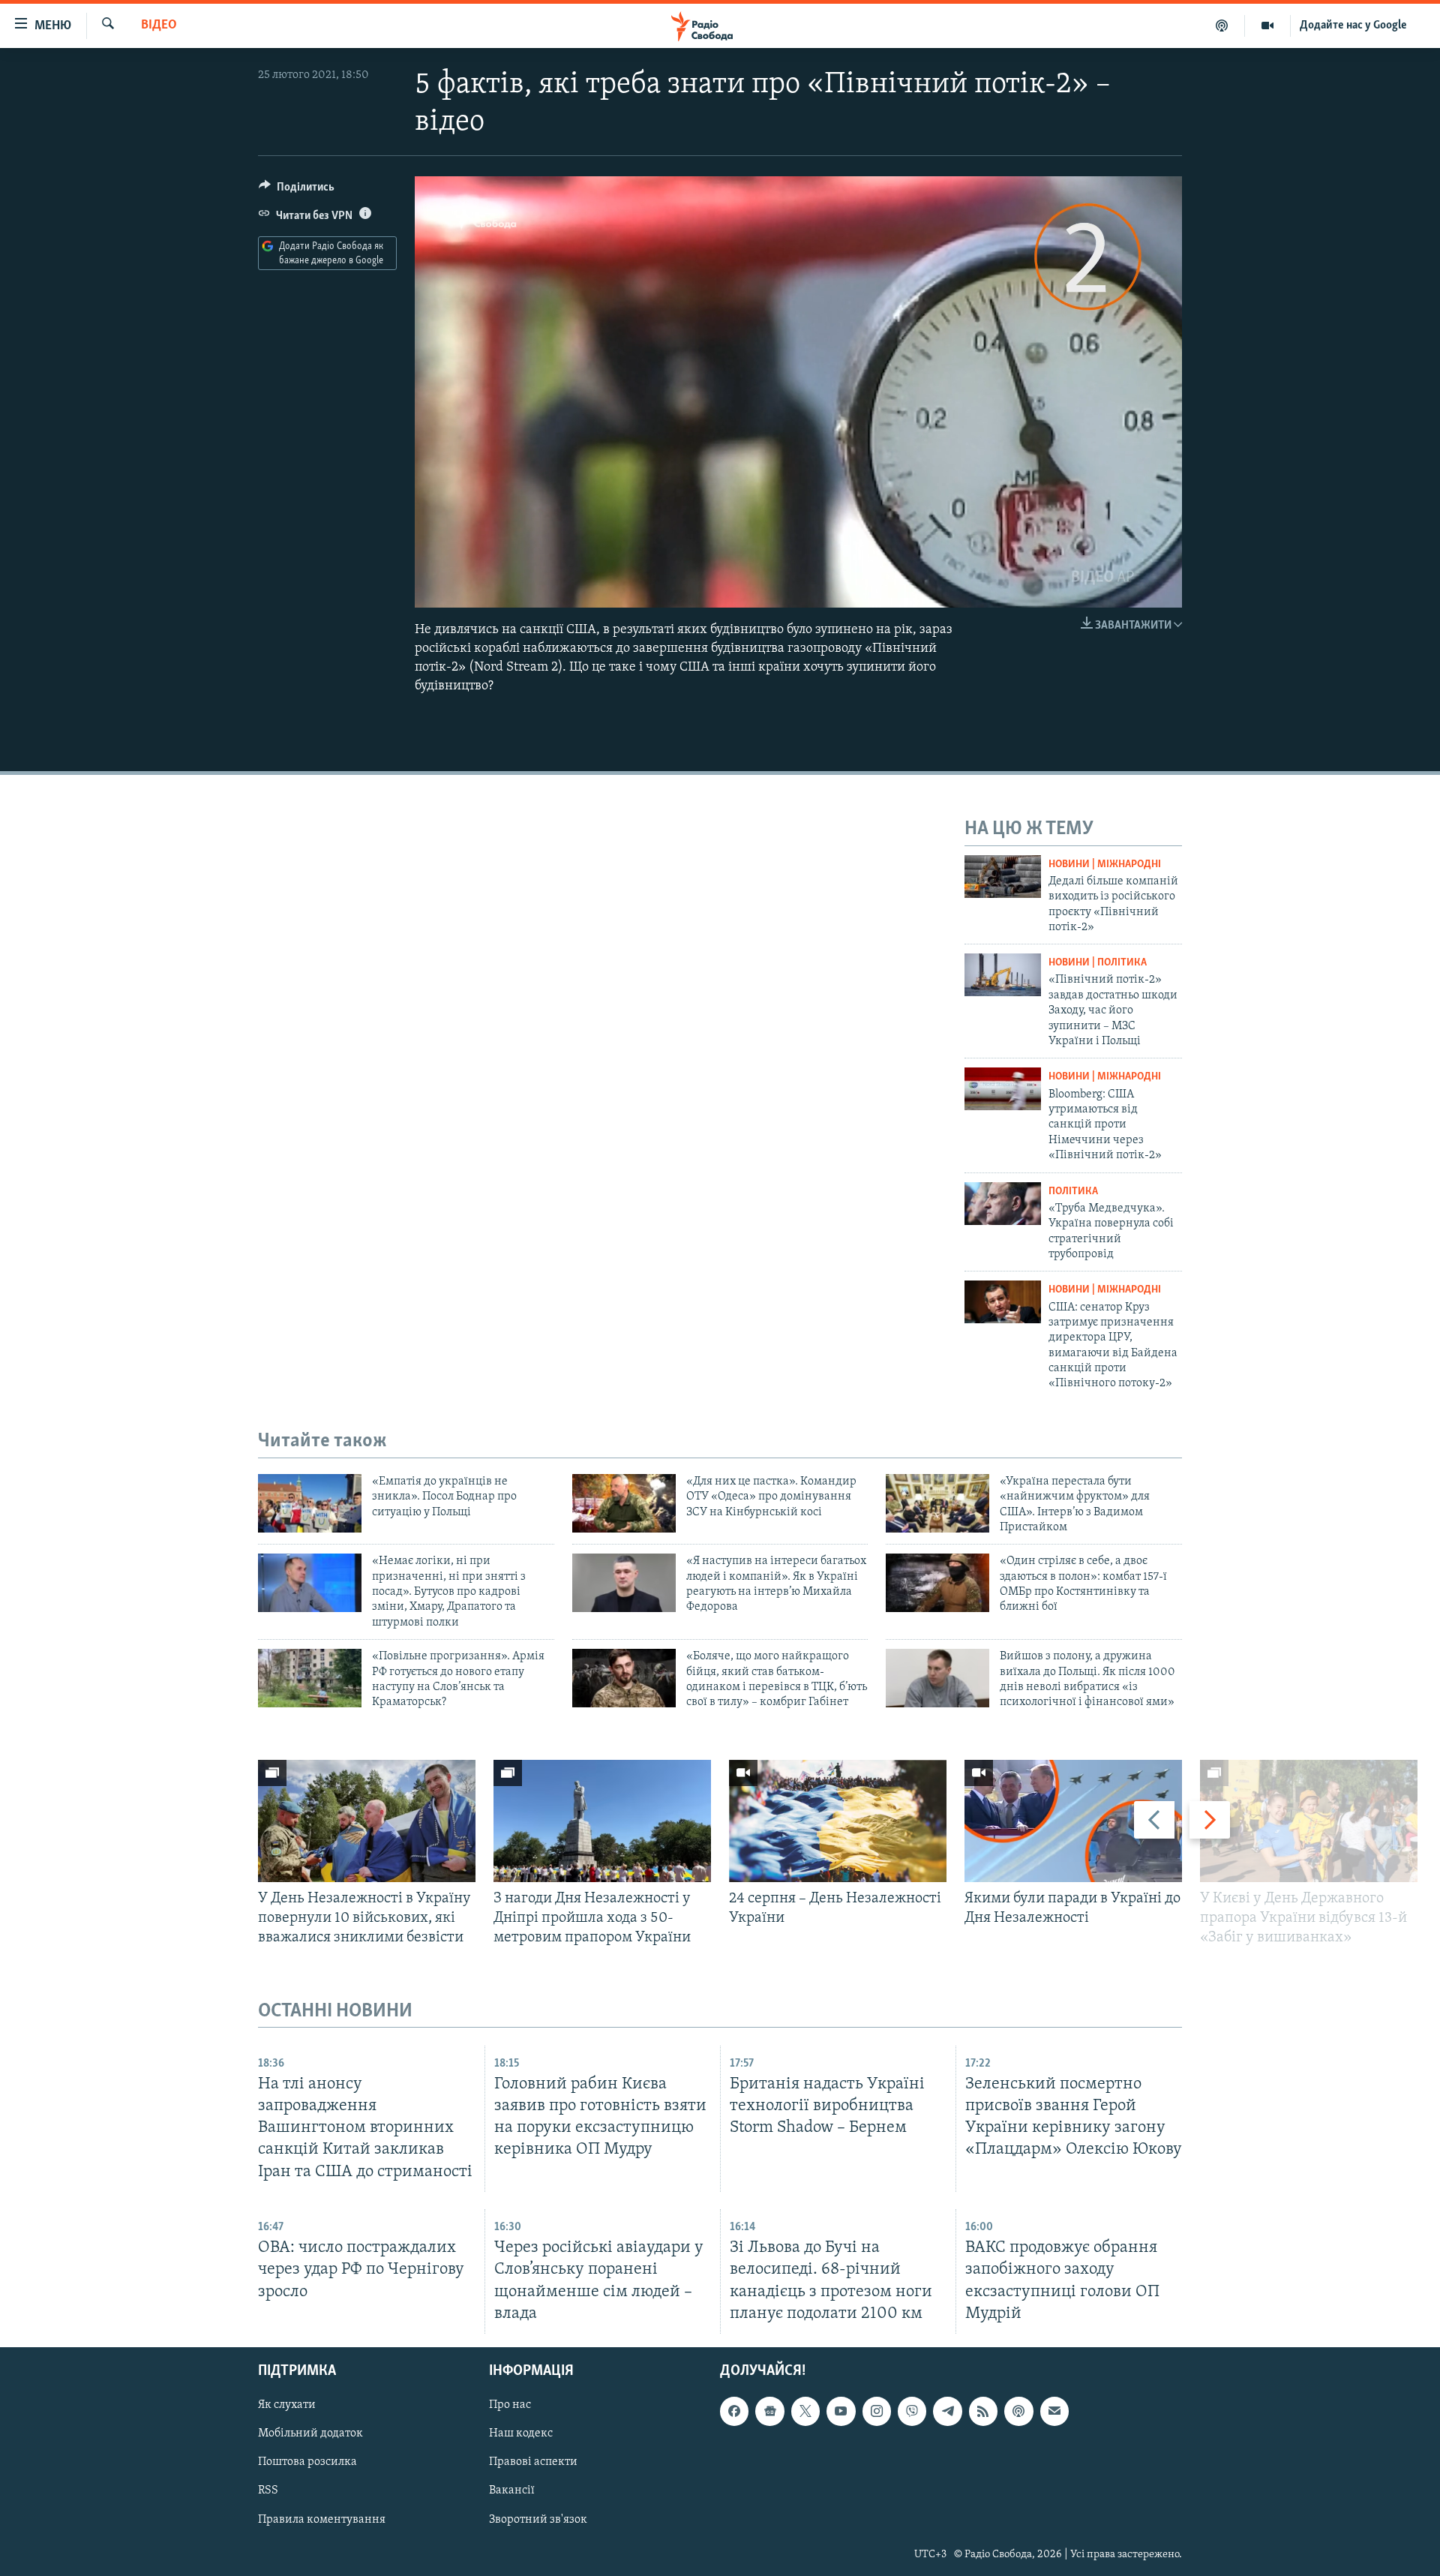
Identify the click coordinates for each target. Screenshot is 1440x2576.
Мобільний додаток (310, 2433)
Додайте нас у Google (1353, 26)
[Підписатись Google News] (769, 2411)
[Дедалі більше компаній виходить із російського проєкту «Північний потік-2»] (1003, 877)
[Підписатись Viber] (912, 2411)
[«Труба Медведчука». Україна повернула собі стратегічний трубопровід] (1003, 1204)
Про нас (510, 2405)
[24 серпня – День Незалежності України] (838, 1821)
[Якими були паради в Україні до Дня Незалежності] (1073, 1821)
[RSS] (983, 2411)
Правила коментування (322, 2519)
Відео (159, 26)
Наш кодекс (521, 2433)
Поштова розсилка (307, 2462)
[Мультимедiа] (1268, 26)
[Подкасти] (1222, 26)
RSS (268, 2490)
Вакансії (512, 2490)
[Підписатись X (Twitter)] (805, 2411)
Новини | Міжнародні (1105, 865)
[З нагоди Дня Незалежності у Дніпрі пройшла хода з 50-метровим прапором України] (602, 1821)
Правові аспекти (533, 2462)
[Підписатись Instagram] (877, 2411)
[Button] (297, 191)
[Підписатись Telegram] (947, 2411)
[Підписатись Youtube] (841, 2411)
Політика (1073, 1192)
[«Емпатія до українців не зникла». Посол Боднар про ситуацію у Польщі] (310, 1503)
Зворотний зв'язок (538, 2519)
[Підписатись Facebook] (734, 2411)
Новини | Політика (1098, 963)
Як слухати (287, 2405)
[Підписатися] (1054, 2411)
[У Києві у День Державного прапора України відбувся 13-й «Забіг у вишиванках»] (1309, 1821)
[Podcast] (1018, 2411)
